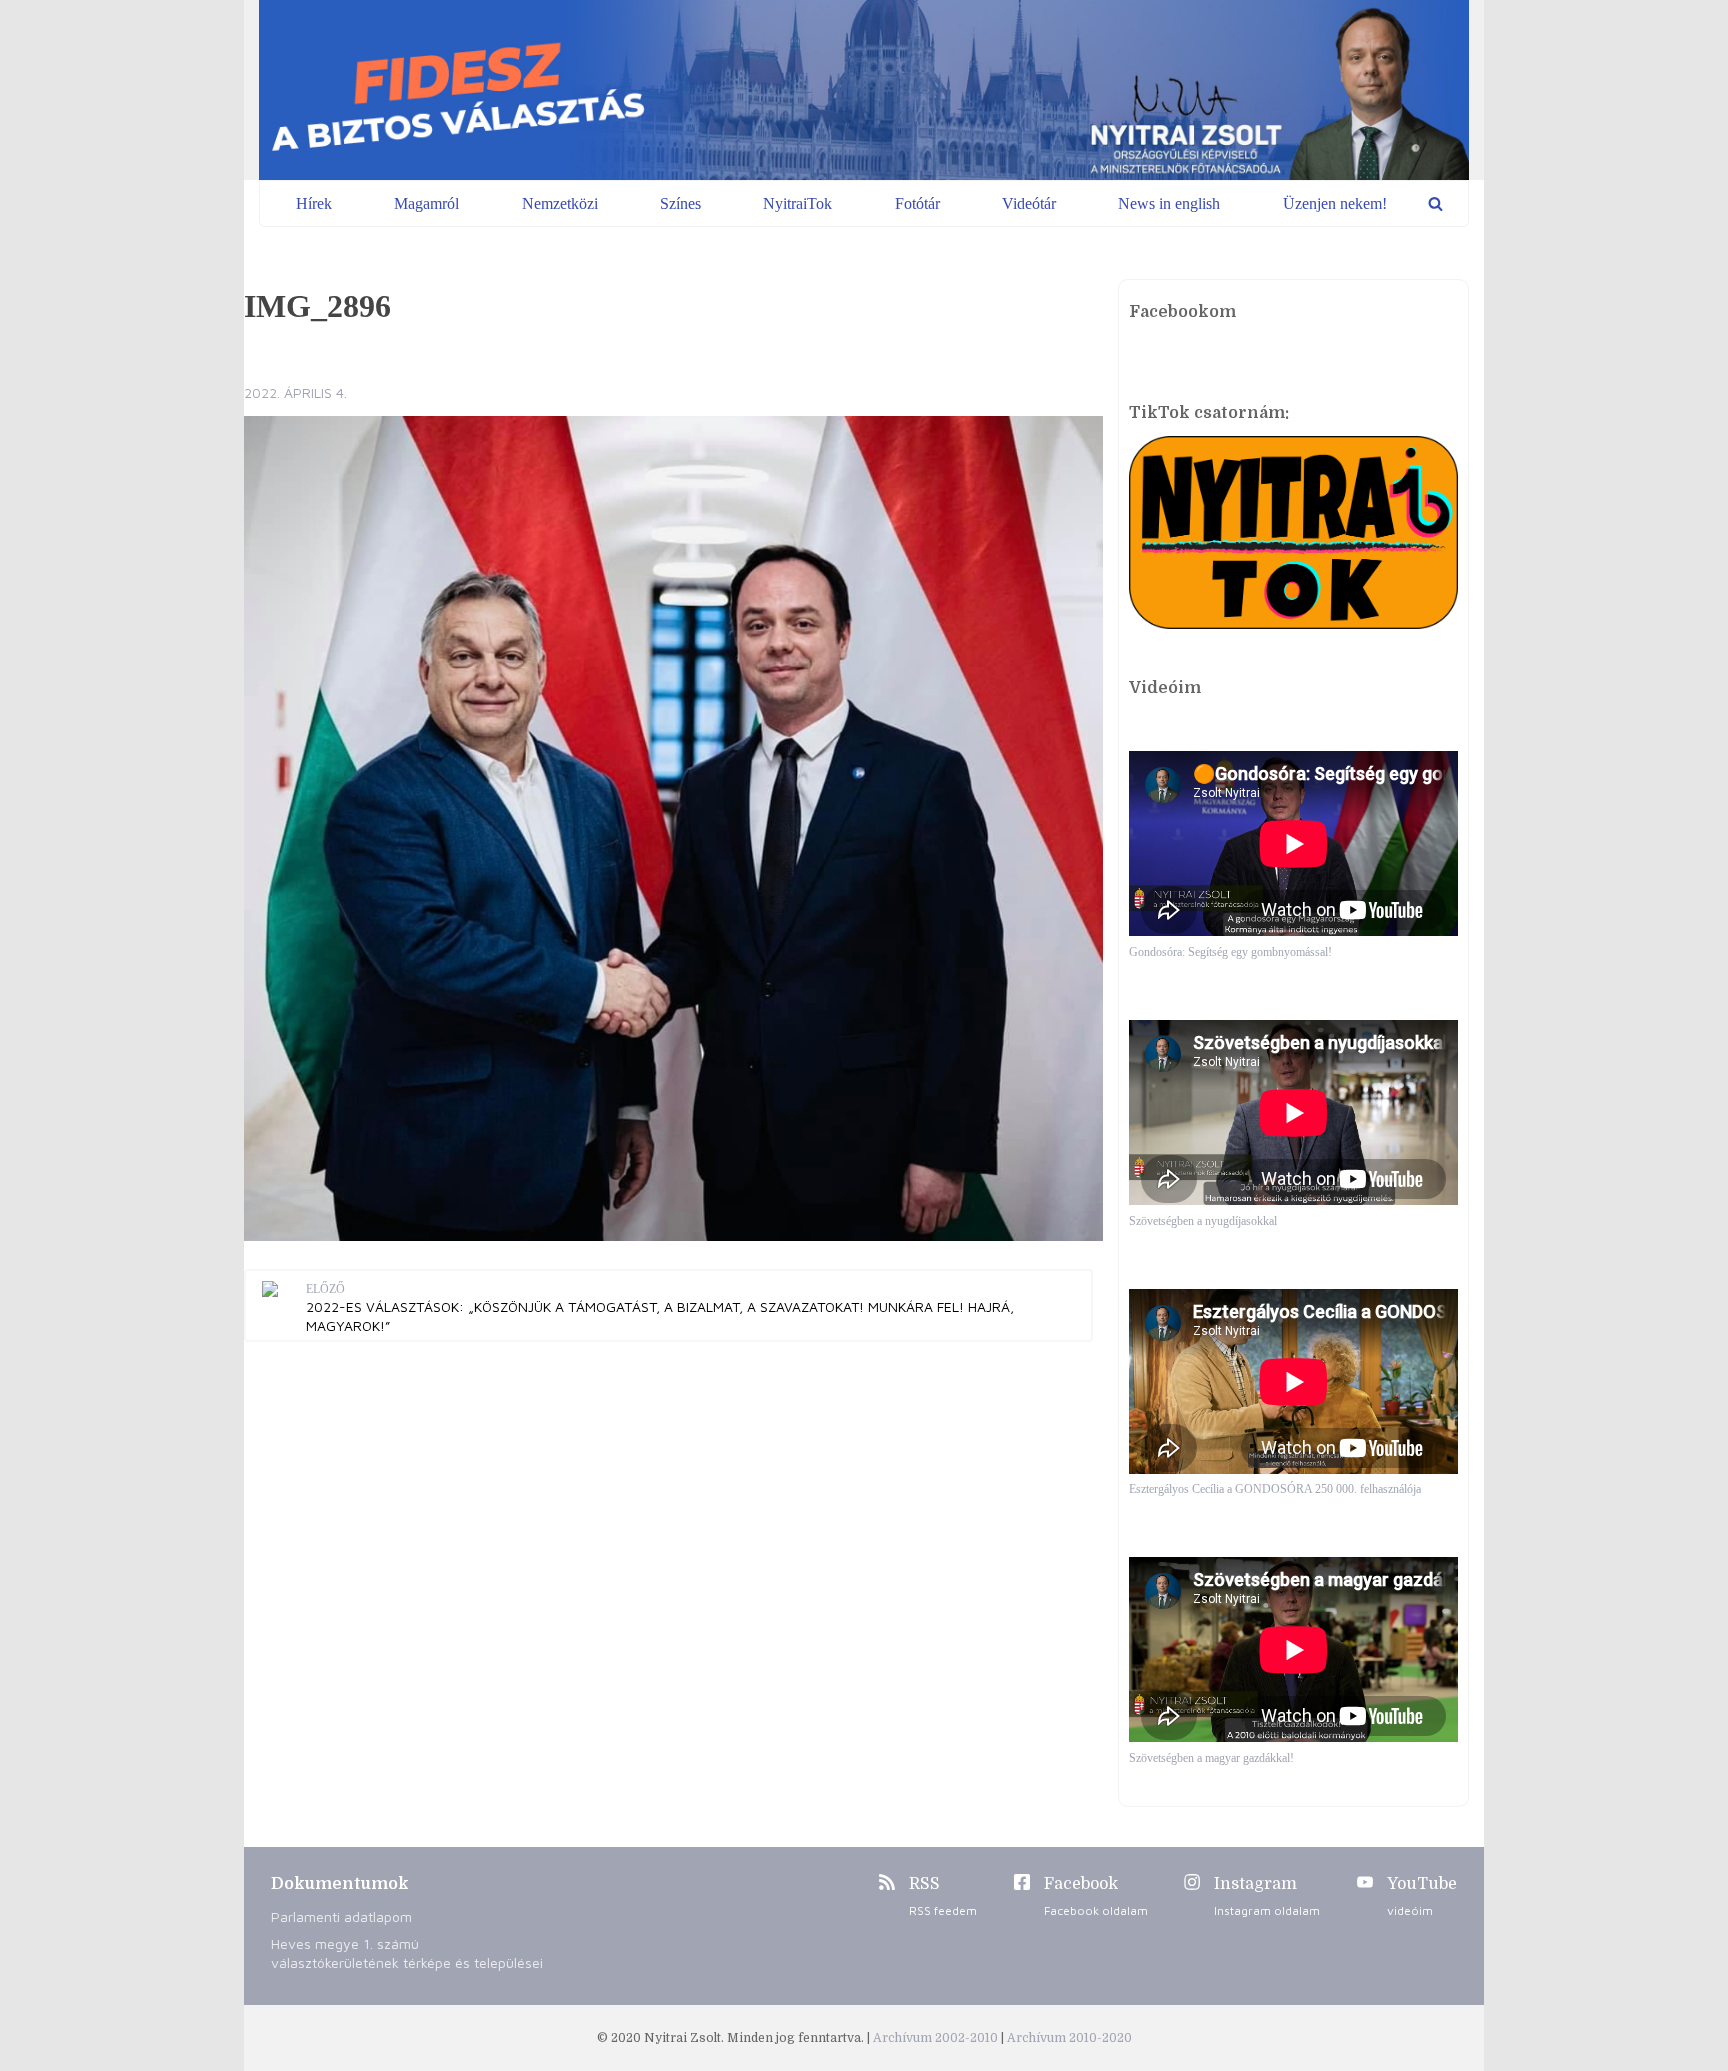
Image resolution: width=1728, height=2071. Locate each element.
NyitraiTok (797, 203)
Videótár (1029, 203)
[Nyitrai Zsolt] (864, 90)
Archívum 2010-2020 (1069, 2038)
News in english (1169, 203)
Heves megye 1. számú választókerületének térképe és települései (407, 1953)
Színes (680, 203)
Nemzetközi (560, 203)
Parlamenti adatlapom (341, 1916)
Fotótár (917, 203)
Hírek (314, 203)
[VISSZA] (1435, 203)
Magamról (426, 203)
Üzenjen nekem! (1335, 203)
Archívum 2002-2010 (937, 2038)
